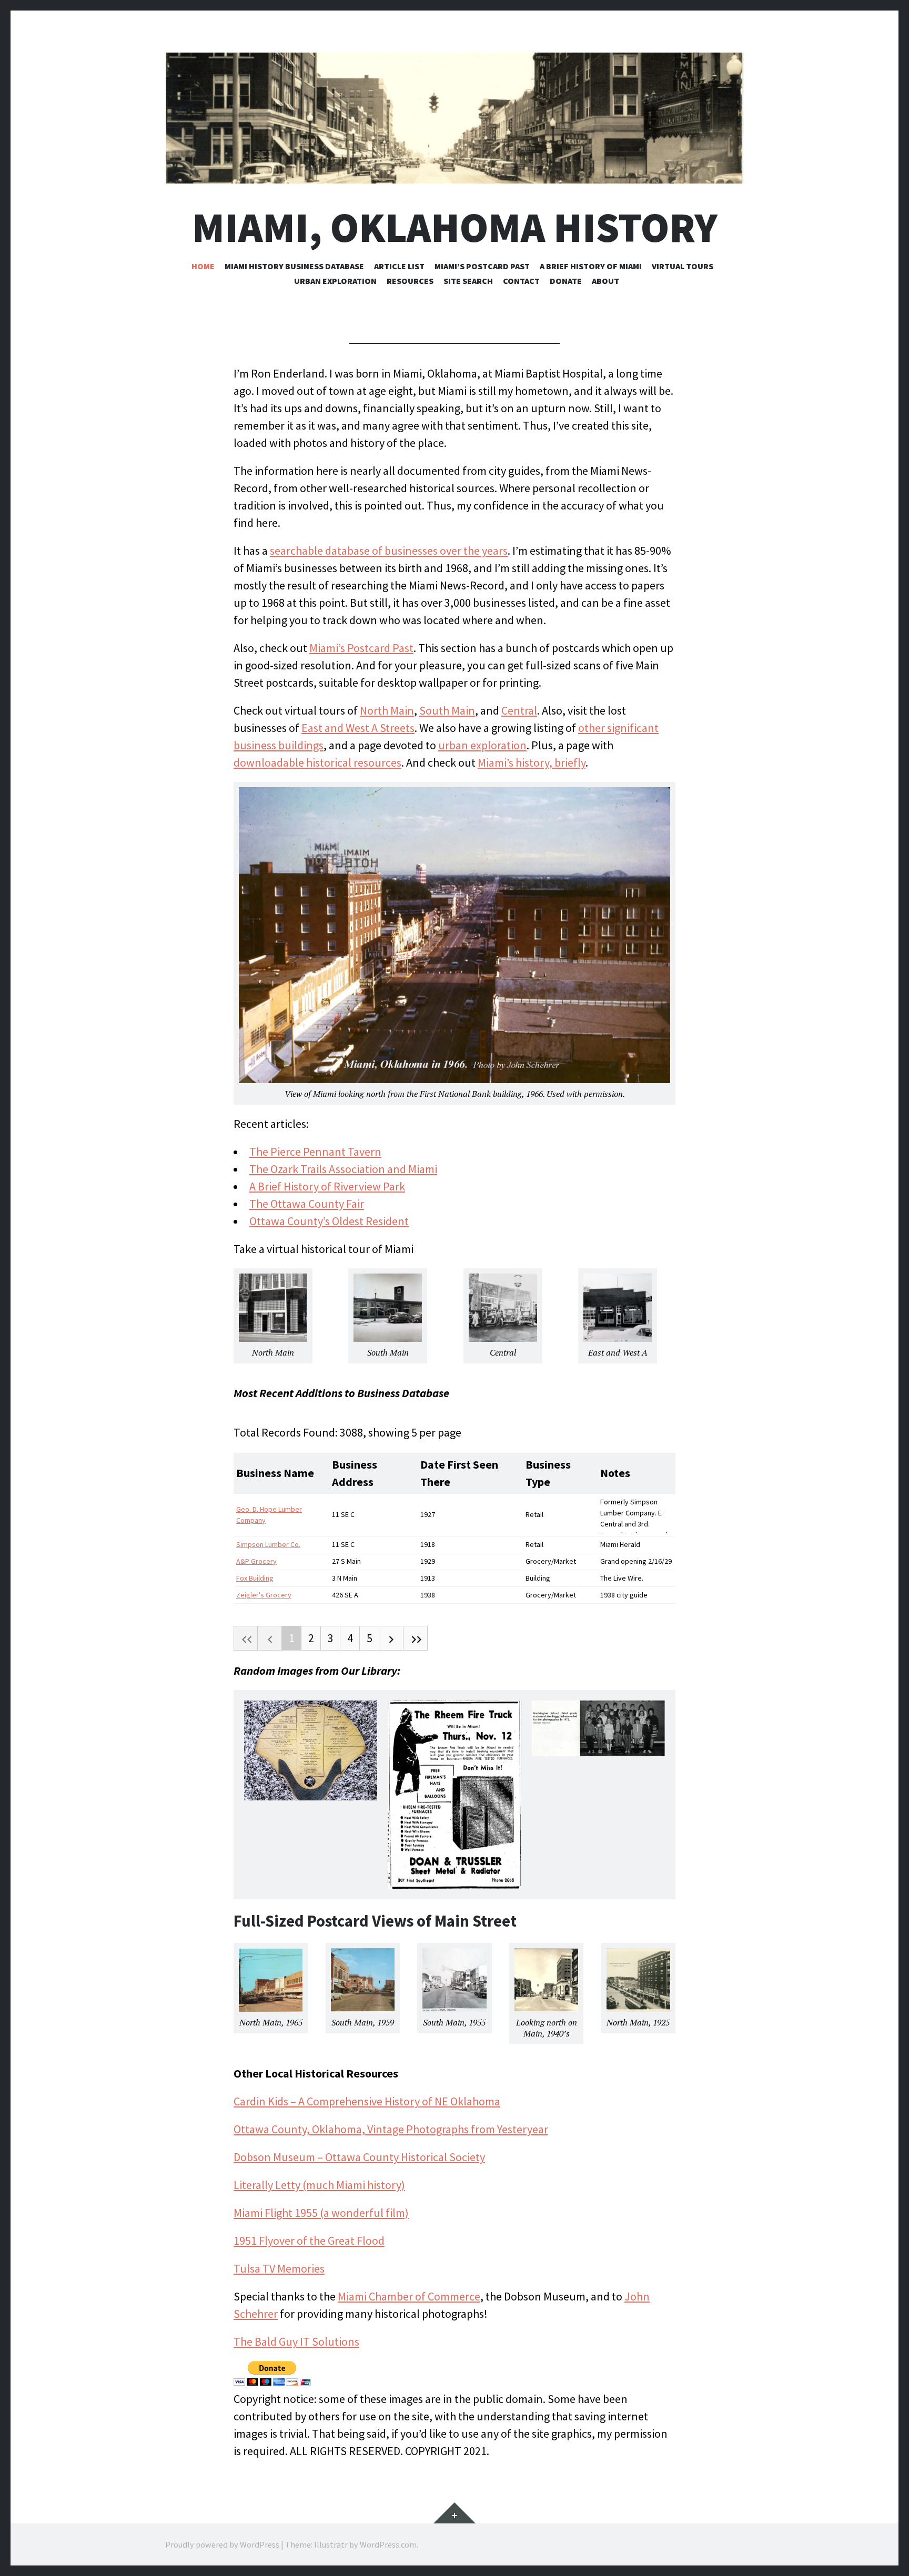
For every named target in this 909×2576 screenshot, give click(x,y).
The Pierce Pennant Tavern (315, 1152)
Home (203, 266)
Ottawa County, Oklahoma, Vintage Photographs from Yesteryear (391, 2129)
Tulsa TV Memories (279, 2268)
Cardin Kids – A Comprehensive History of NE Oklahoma (367, 2101)
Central (519, 710)
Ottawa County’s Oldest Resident (329, 1221)
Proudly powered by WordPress (222, 2544)
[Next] (391, 1638)
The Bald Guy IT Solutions (296, 2341)
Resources (410, 281)
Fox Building (255, 1578)
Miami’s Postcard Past (482, 266)
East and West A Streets (358, 728)
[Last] (416, 1638)
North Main (387, 710)
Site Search (468, 281)
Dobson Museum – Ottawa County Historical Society (359, 2157)
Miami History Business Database (294, 266)
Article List (399, 266)
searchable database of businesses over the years (389, 551)
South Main (447, 710)
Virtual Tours (683, 266)
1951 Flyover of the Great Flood (309, 2241)
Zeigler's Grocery (264, 1595)
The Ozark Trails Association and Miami (343, 1169)
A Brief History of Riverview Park (327, 1186)
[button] (311, 1756)
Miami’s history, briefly (532, 762)
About (605, 281)
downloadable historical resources (317, 762)
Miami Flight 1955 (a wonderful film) (321, 2213)
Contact (521, 281)
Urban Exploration (335, 281)
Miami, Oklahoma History (455, 227)
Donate (566, 281)
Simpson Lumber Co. (268, 1544)
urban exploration (482, 745)
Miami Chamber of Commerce (409, 2296)
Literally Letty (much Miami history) (319, 2185)
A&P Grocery (256, 1561)
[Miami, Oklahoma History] (454, 118)
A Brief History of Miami (591, 266)
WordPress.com (388, 2544)
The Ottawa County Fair (307, 1204)
